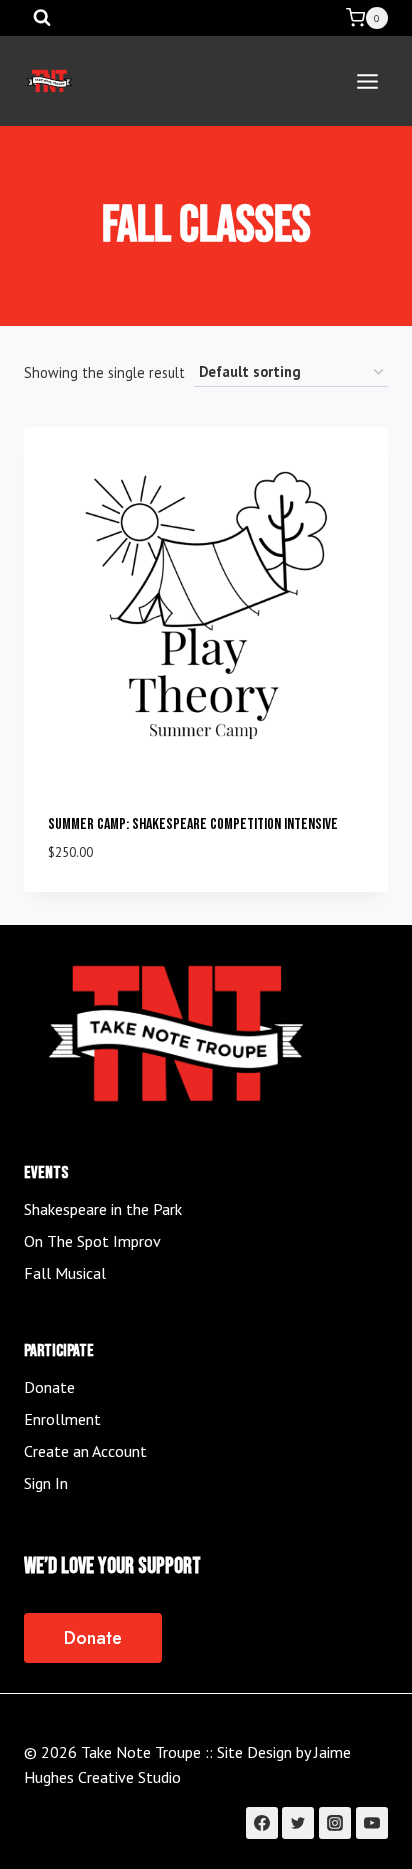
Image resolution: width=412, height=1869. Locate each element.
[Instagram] (335, 1823)
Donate (49, 1387)
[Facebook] (262, 1823)
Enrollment (62, 1419)
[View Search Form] (42, 18)
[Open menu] (367, 81)
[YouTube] (372, 1823)
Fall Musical (65, 1273)
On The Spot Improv (92, 1241)
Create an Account (85, 1451)
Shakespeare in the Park (103, 1209)
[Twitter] (298, 1823)
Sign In (46, 1483)
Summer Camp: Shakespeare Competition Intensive (193, 824)
